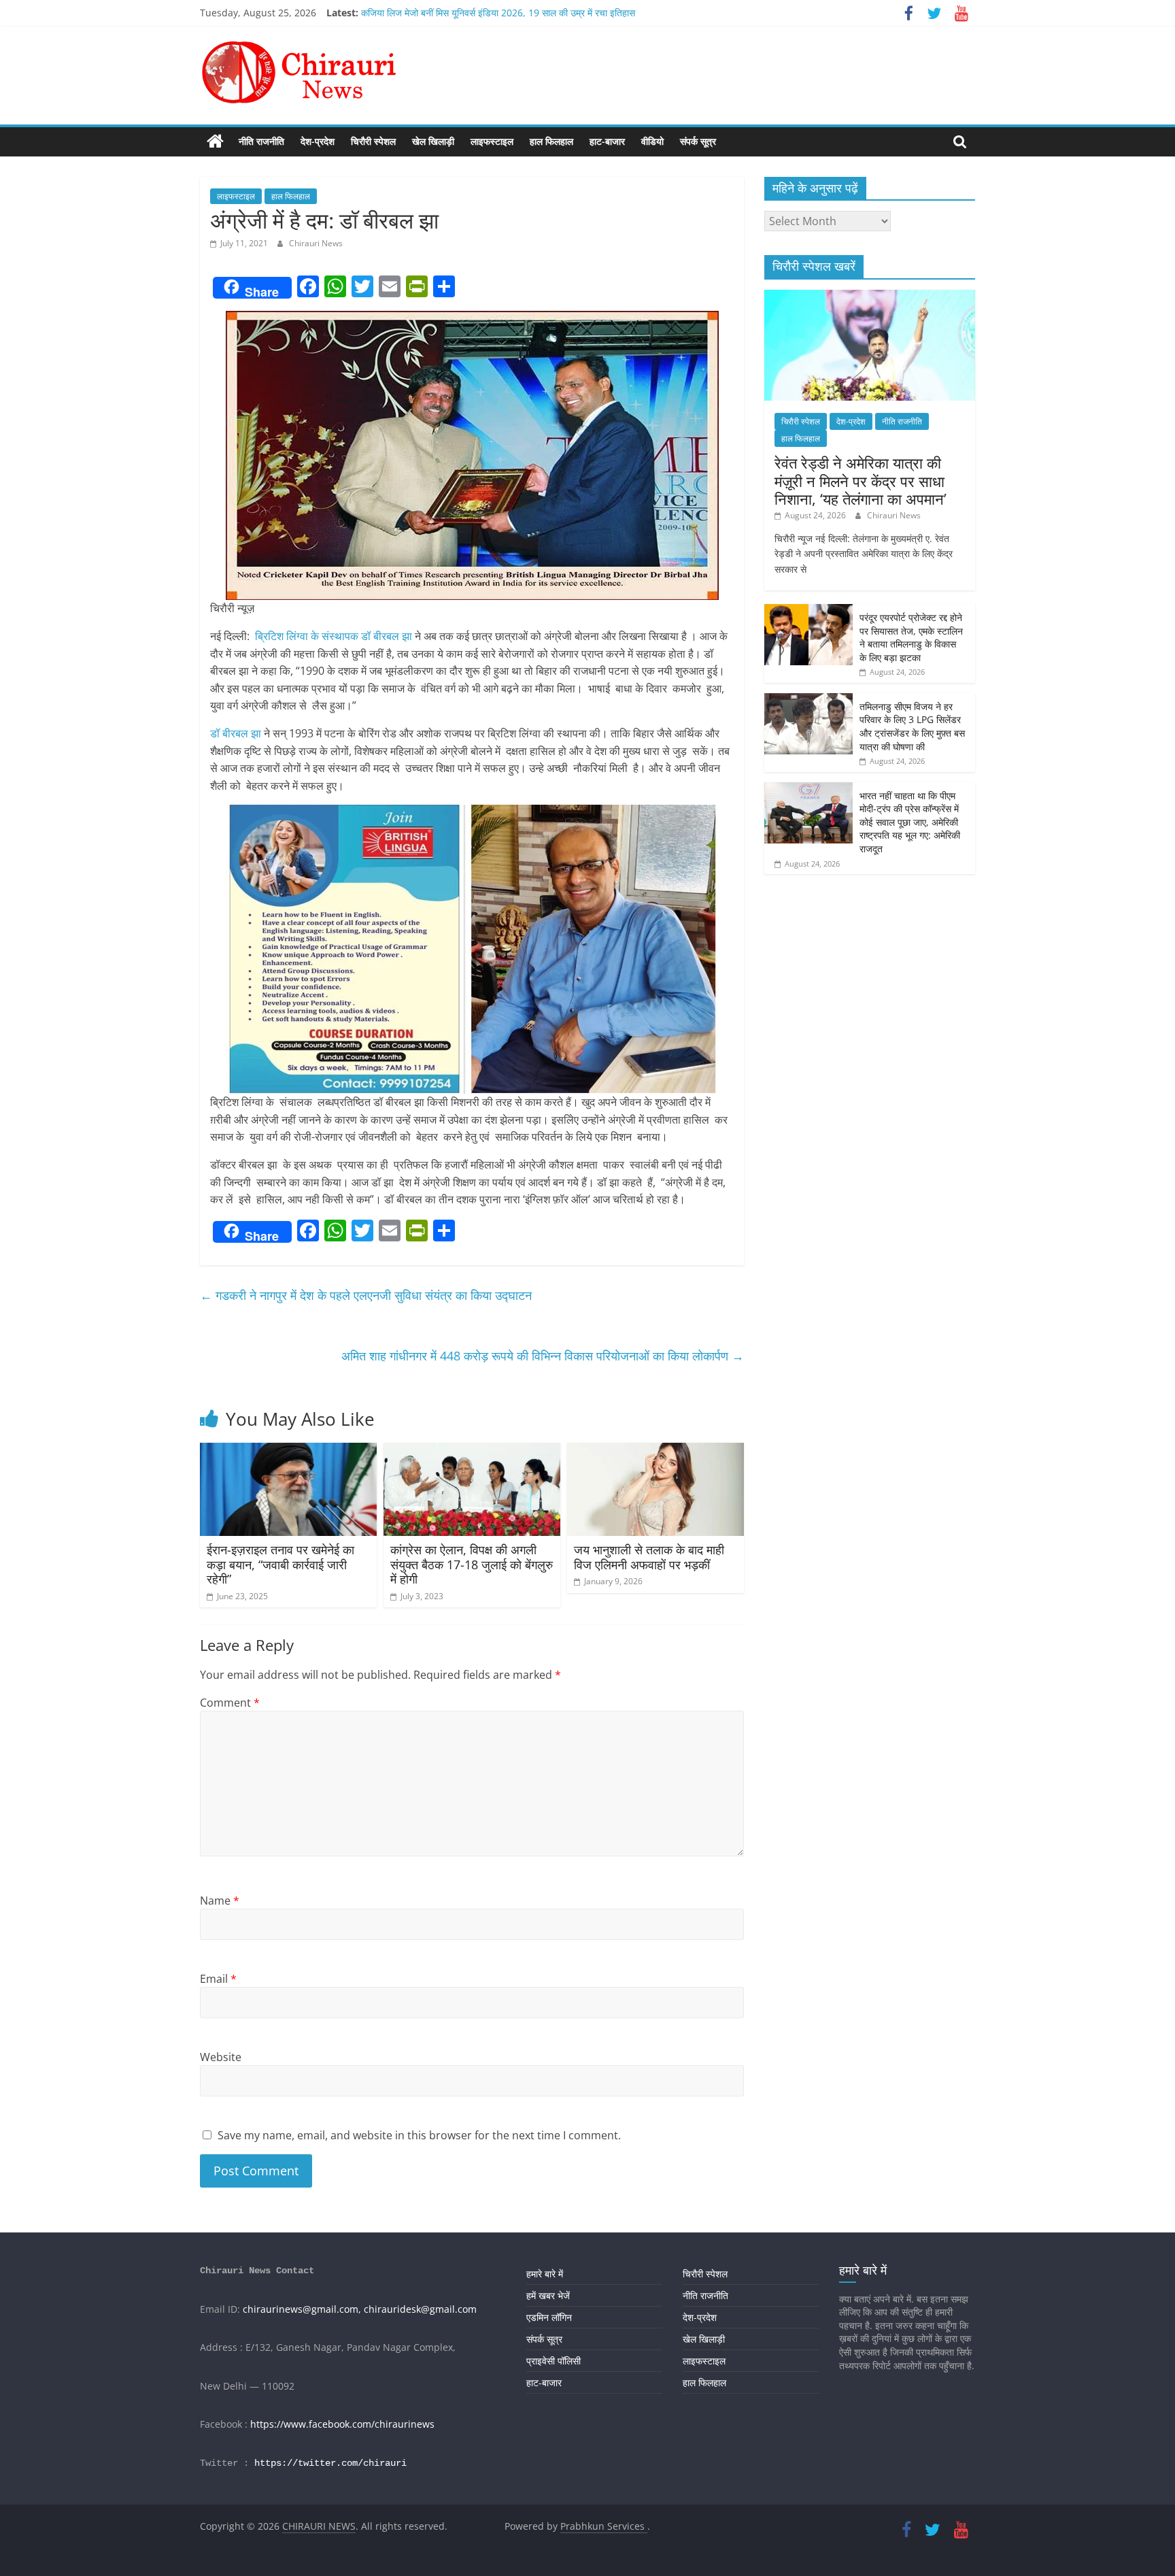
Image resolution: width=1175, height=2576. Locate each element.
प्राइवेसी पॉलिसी (554, 2361)
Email (218, 1979)
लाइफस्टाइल (492, 141)
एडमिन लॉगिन (549, 2317)
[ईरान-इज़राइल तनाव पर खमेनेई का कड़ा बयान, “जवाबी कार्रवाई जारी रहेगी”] (288, 1451)
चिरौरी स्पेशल (373, 141)
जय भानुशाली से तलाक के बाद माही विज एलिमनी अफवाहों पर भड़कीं (649, 1557)
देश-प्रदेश (318, 141)
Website (221, 2057)
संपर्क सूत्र (698, 141)
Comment (230, 1703)
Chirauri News (316, 243)
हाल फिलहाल (551, 141)
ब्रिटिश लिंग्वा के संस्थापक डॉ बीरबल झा (334, 636)
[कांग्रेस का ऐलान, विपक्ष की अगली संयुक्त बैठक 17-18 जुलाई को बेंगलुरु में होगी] (472, 1451)
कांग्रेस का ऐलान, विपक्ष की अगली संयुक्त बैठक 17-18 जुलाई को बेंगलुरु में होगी (472, 1564)
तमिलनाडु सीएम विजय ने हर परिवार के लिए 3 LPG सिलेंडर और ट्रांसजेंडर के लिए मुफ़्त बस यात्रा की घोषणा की (912, 726)
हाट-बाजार (607, 141)
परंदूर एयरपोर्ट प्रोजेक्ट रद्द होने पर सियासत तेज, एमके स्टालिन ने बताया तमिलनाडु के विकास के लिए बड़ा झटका (911, 637)
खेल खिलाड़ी (433, 141)
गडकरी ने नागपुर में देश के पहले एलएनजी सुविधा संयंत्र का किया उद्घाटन (366, 1295)
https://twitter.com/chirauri (330, 2463)
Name (220, 1901)
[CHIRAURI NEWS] (215, 141)
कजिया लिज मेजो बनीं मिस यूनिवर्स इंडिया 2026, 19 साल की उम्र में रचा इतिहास (498, 13)
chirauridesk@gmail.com (420, 2309)
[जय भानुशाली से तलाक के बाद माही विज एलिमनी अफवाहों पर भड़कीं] (655, 1451)
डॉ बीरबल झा (236, 733)
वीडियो (652, 141)
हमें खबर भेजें (548, 2295)
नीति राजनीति (261, 141)
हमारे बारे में (545, 2274)
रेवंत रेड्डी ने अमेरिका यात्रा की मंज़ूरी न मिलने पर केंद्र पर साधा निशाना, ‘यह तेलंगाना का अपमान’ (861, 481)
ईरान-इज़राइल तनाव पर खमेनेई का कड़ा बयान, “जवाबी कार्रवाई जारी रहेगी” (280, 1564)
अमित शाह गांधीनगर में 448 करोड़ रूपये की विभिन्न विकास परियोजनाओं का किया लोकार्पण (543, 1356)
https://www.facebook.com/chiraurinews (342, 2424)
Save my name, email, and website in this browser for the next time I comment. (419, 2135)
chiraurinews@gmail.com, (302, 2309)
